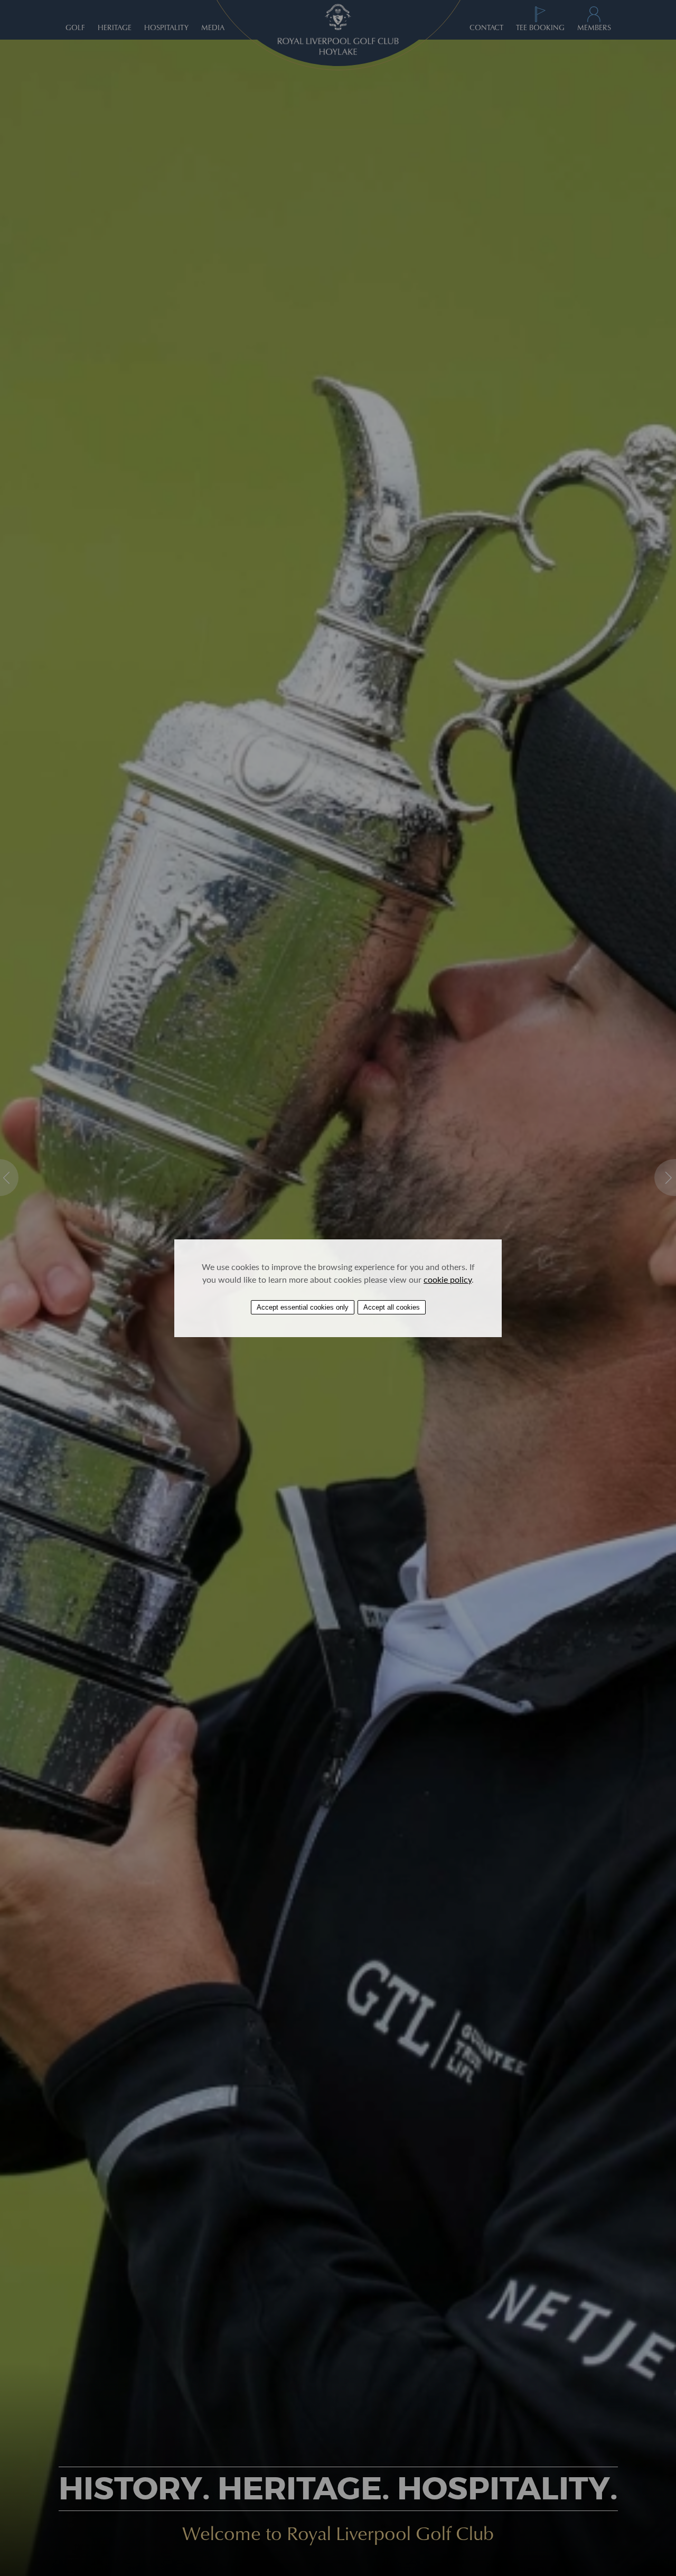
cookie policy (448, 1279)
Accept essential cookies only (303, 1307)
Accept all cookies (392, 1307)
